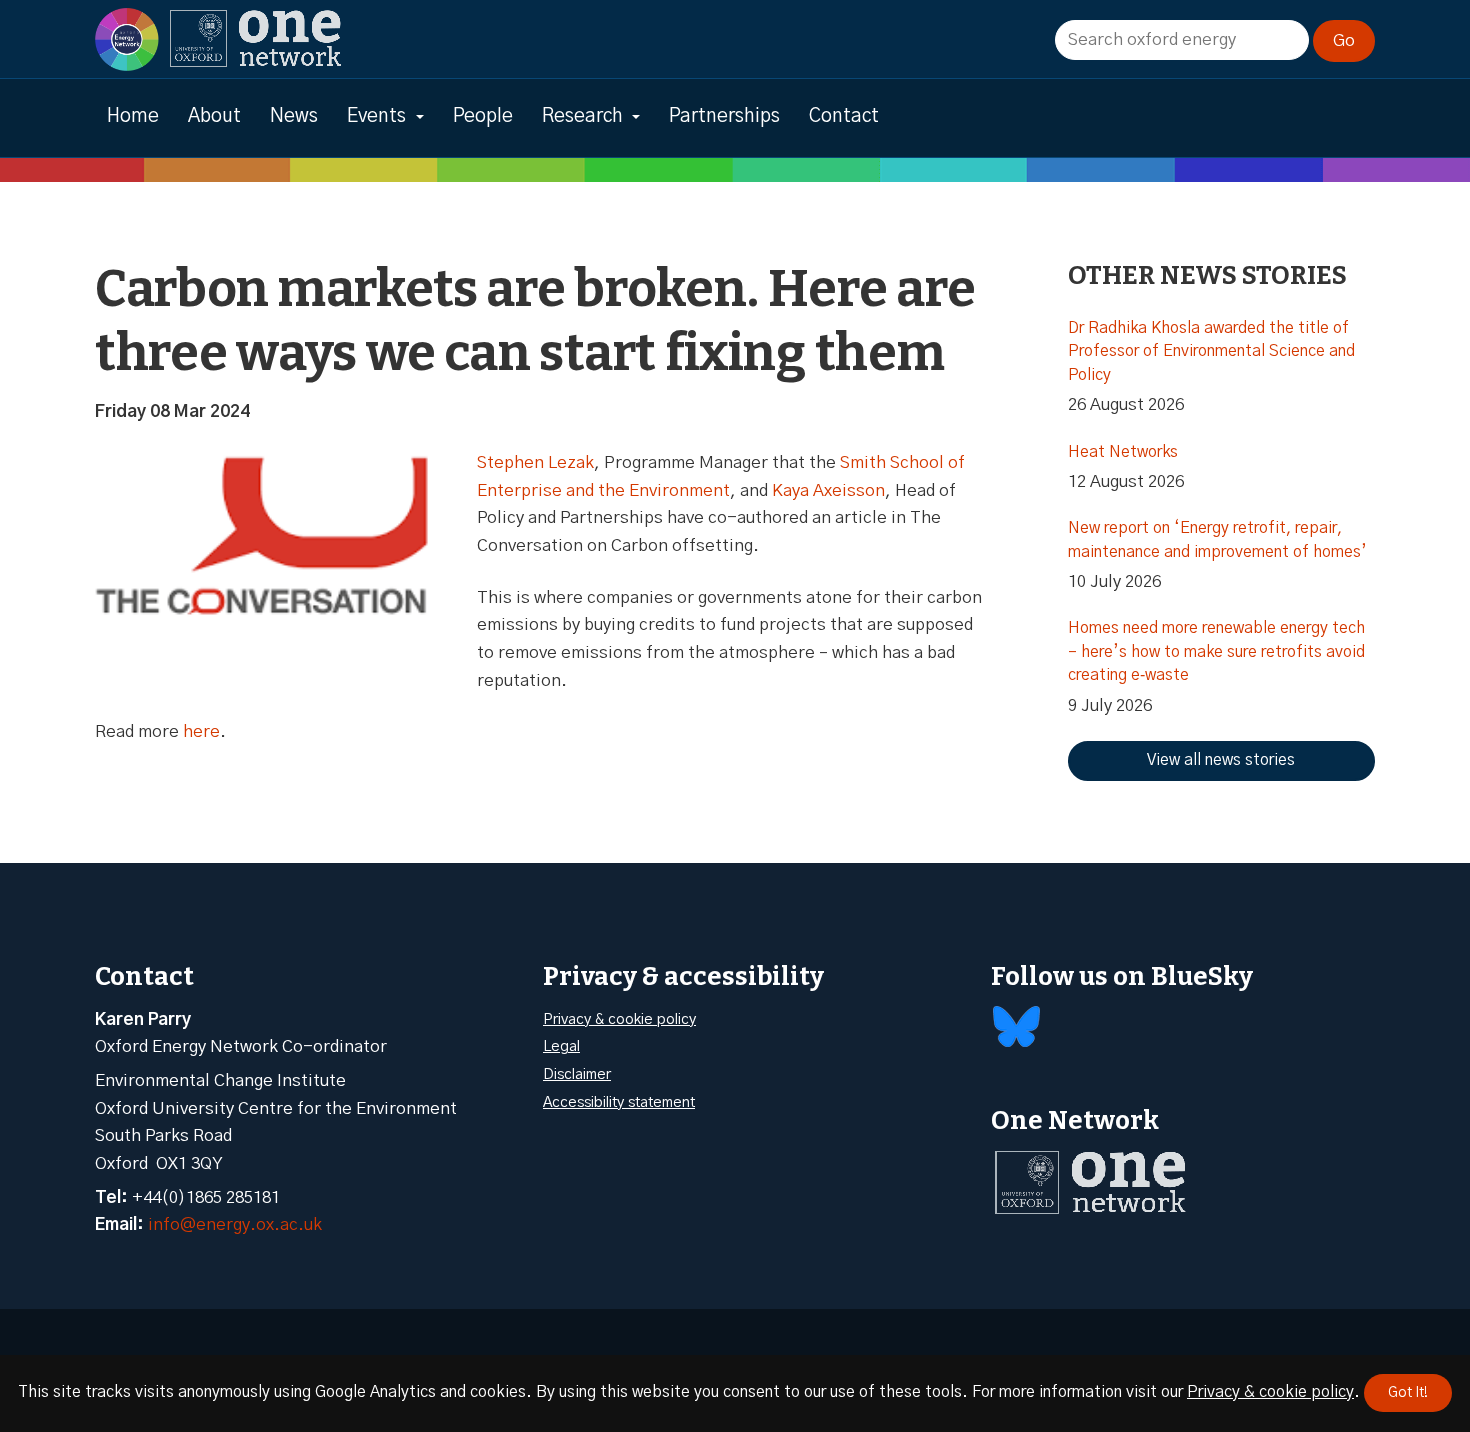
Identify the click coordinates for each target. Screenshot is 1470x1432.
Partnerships (724, 116)
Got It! (1408, 1393)
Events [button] (376, 116)
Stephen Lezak (535, 462)
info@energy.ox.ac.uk (235, 1224)
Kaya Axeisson (828, 490)
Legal (561, 1046)
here (201, 731)
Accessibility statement (619, 1102)
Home (133, 116)
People (483, 116)
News (294, 116)
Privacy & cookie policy (619, 1019)
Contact (844, 116)
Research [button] (582, 116)
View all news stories (1221, 760)
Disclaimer (577, 1074)
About (214, 116)
